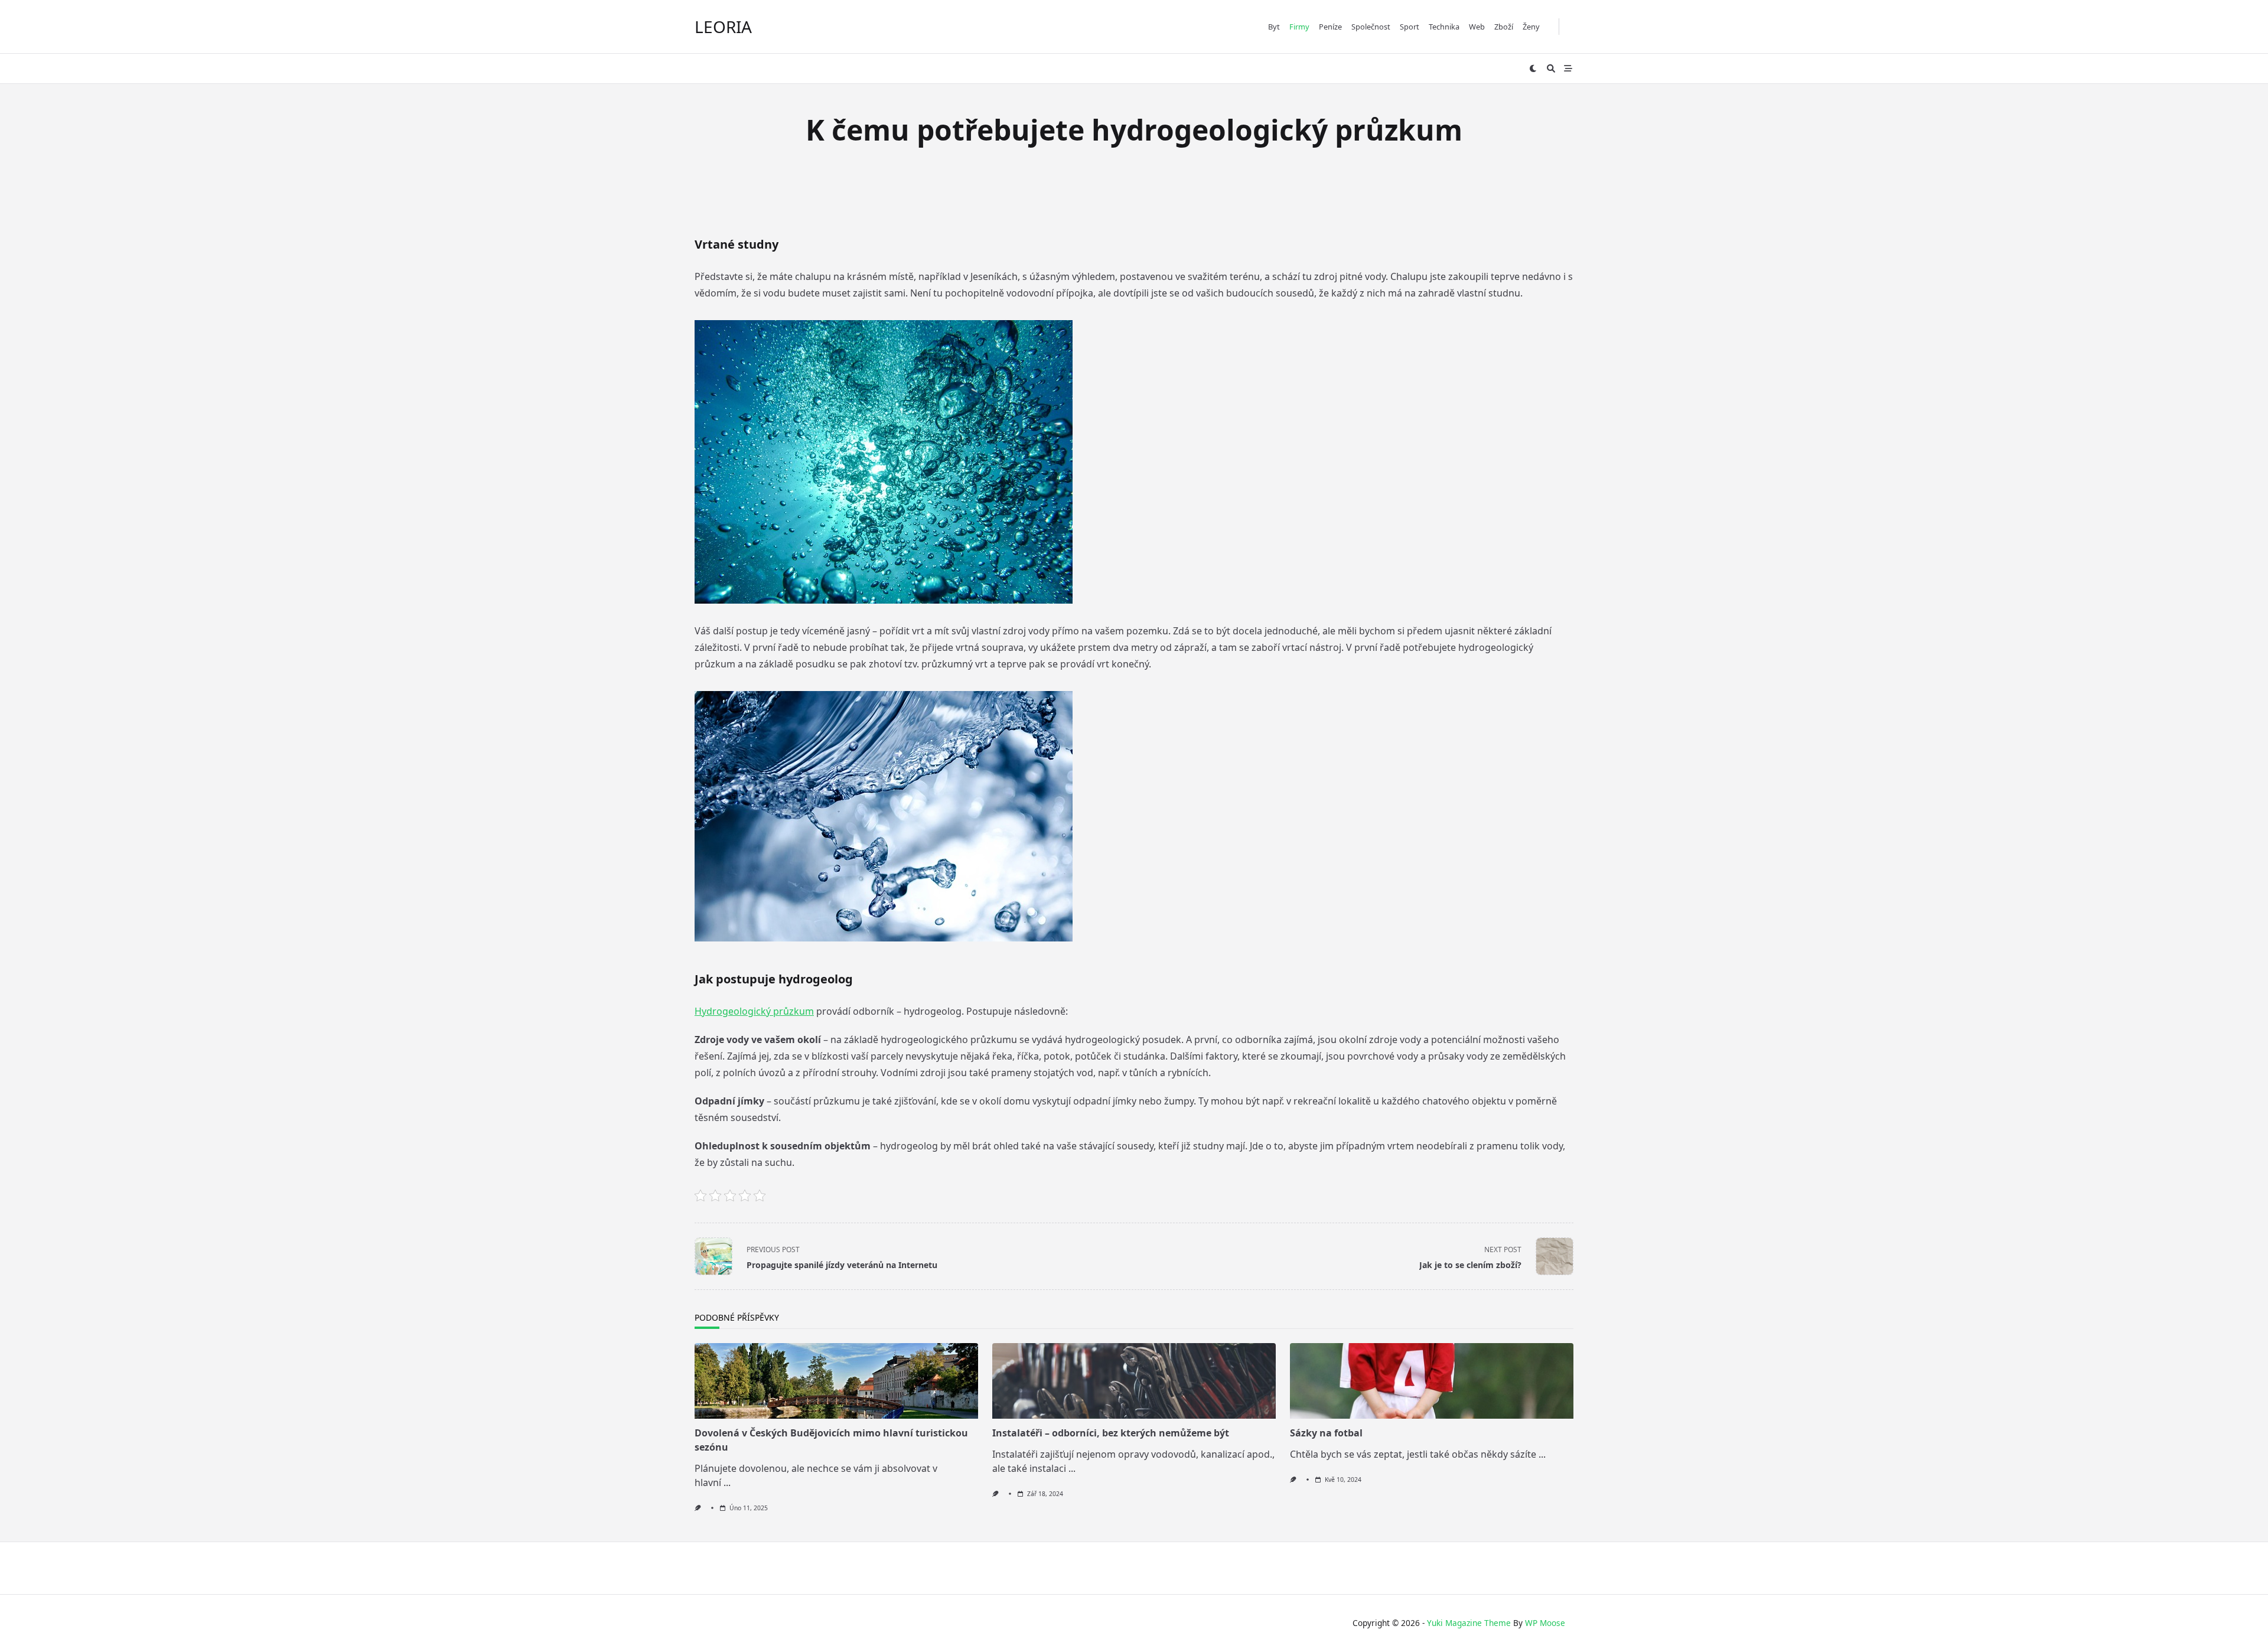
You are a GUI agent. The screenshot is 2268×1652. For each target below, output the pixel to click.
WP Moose (1545, 1623)
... (727, 1482)
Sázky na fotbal (1326, 1433)
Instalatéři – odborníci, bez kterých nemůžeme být (1111, 1433)
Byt (1274, 27)
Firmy (1299, 27)
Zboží (1504, 27)
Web (1477, 27)
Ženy (1531, 27)
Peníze (1330, 27)
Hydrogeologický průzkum (754, 1011)
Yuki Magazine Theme (1469, 1623)
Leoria (723, 27)
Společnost (1371, 27)
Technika (1444, 27)
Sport (1410, 27)
